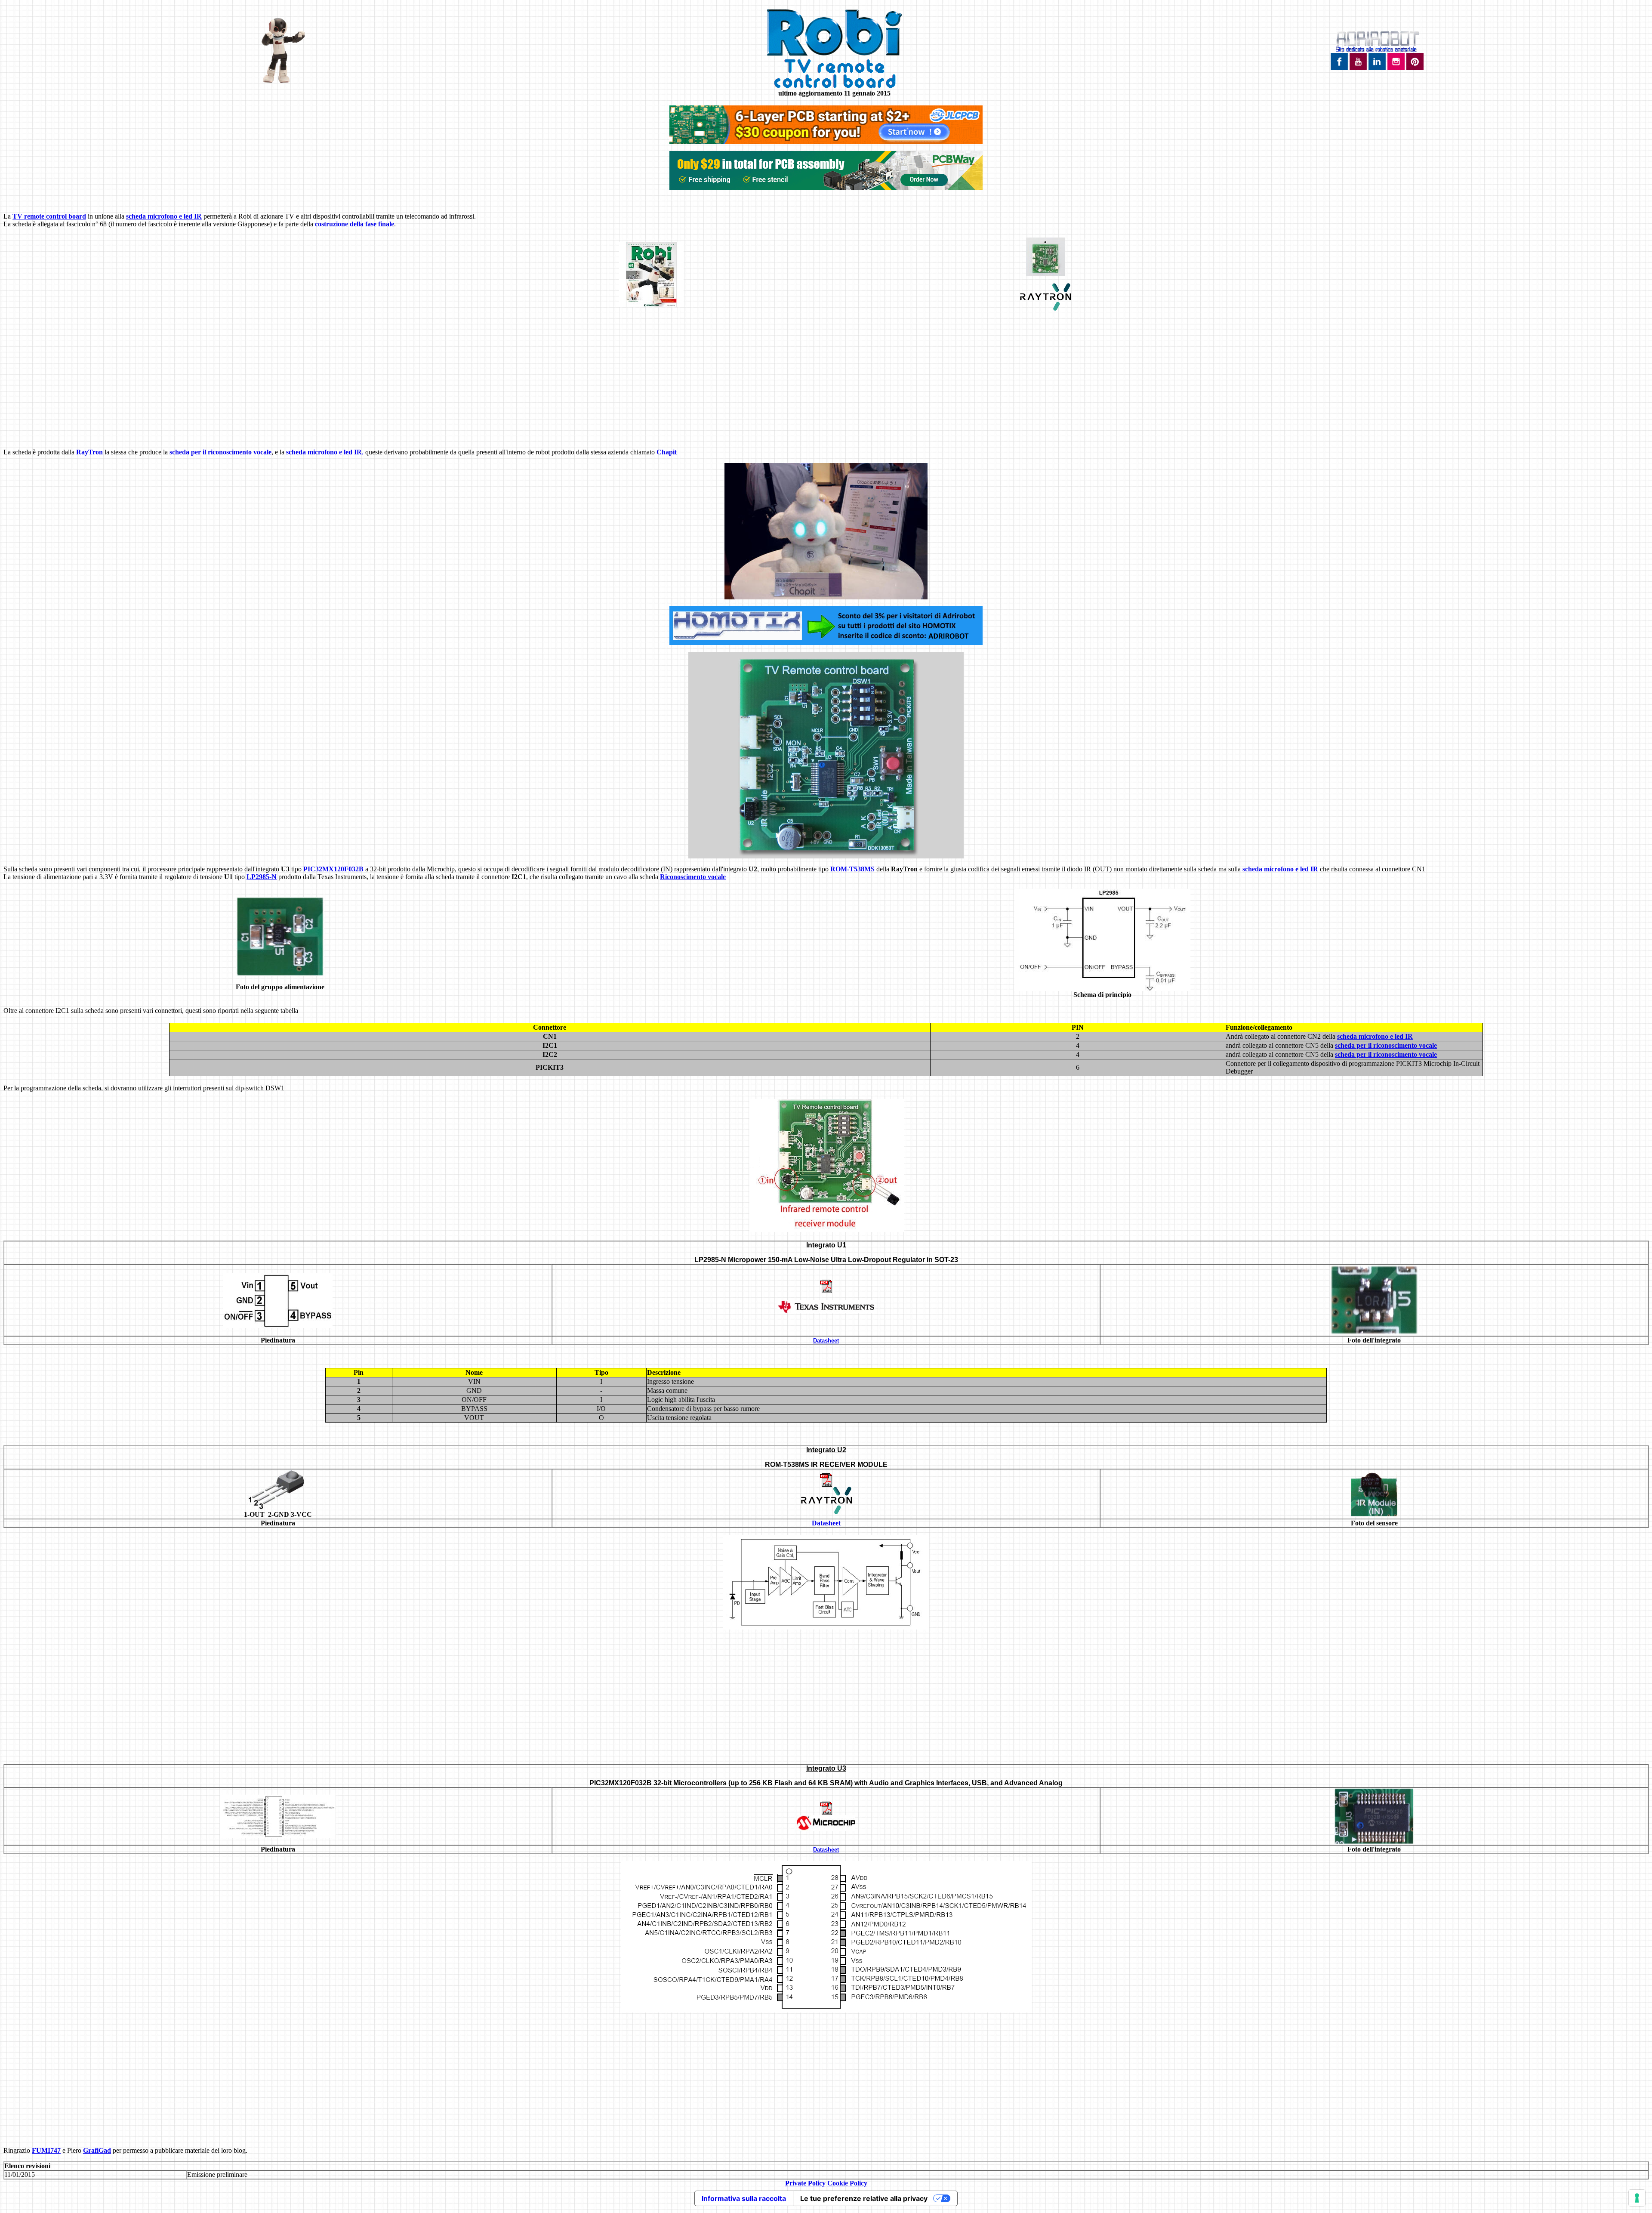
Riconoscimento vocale (693, 877)
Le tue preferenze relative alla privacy (864, 2198)
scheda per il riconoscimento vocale (220, 452)
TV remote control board (49, 216)
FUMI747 (46, 2150)
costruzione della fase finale (354, 224)
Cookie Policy (847, 2183)
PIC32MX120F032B (333, 869)
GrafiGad (97, 2150)
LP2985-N (262, 877)
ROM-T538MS (852, 869)
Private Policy (805, 2183)
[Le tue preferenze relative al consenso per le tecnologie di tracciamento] (1637, 2198)
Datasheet (826, 1341)
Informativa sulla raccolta (744, 2198)
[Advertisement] (826, 381)
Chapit (667, 452)
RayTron (89, 452)
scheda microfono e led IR (164, 216)
